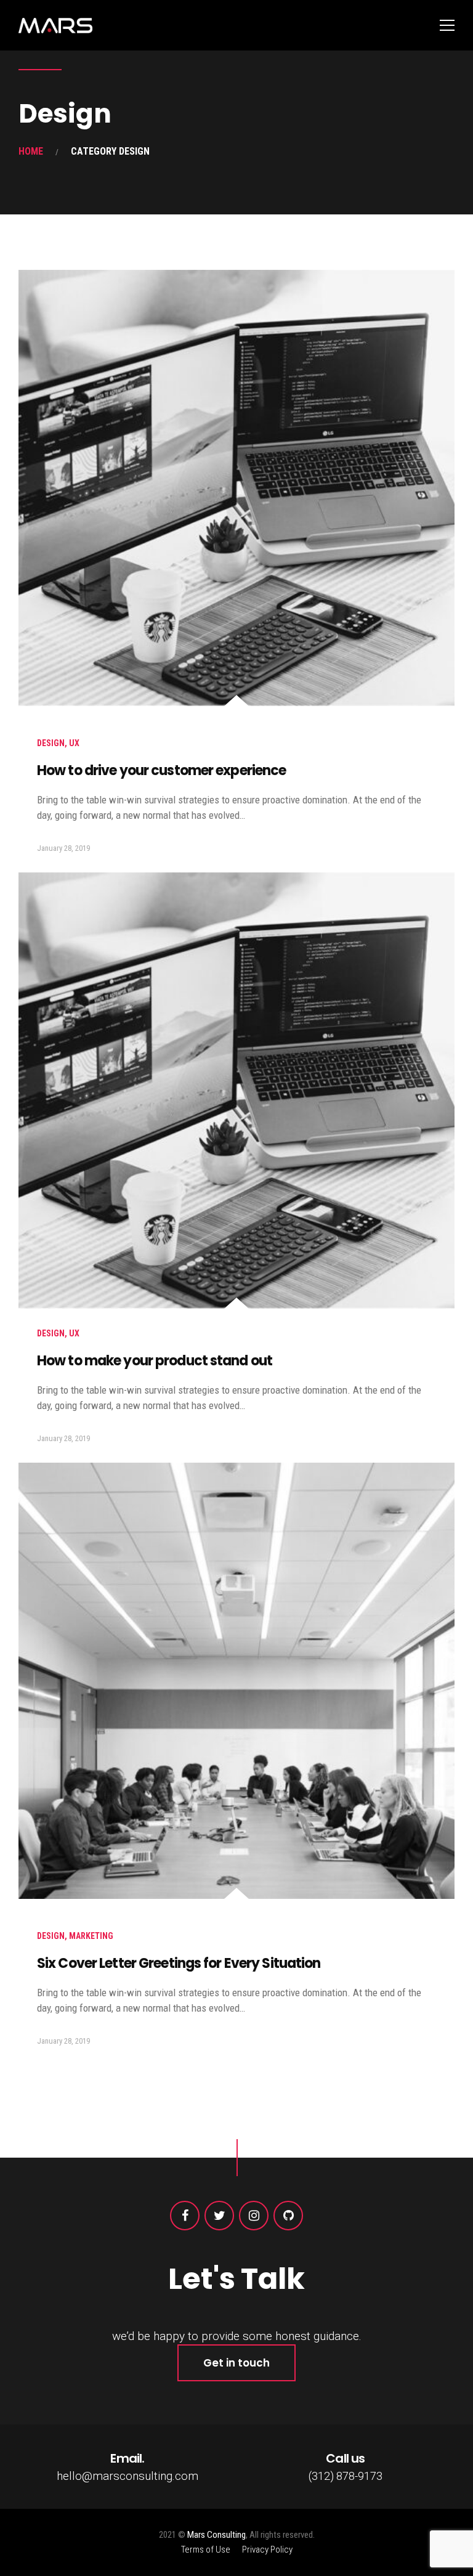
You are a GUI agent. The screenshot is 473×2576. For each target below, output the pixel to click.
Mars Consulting (216, 2535)
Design (51, 743)
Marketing (91, 1936)
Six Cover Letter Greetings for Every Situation (179, 1963)
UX (74, 743)
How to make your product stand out (155, 1361)
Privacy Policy (267, 2550)
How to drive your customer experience (161, 770)
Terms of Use (206, 2550)
